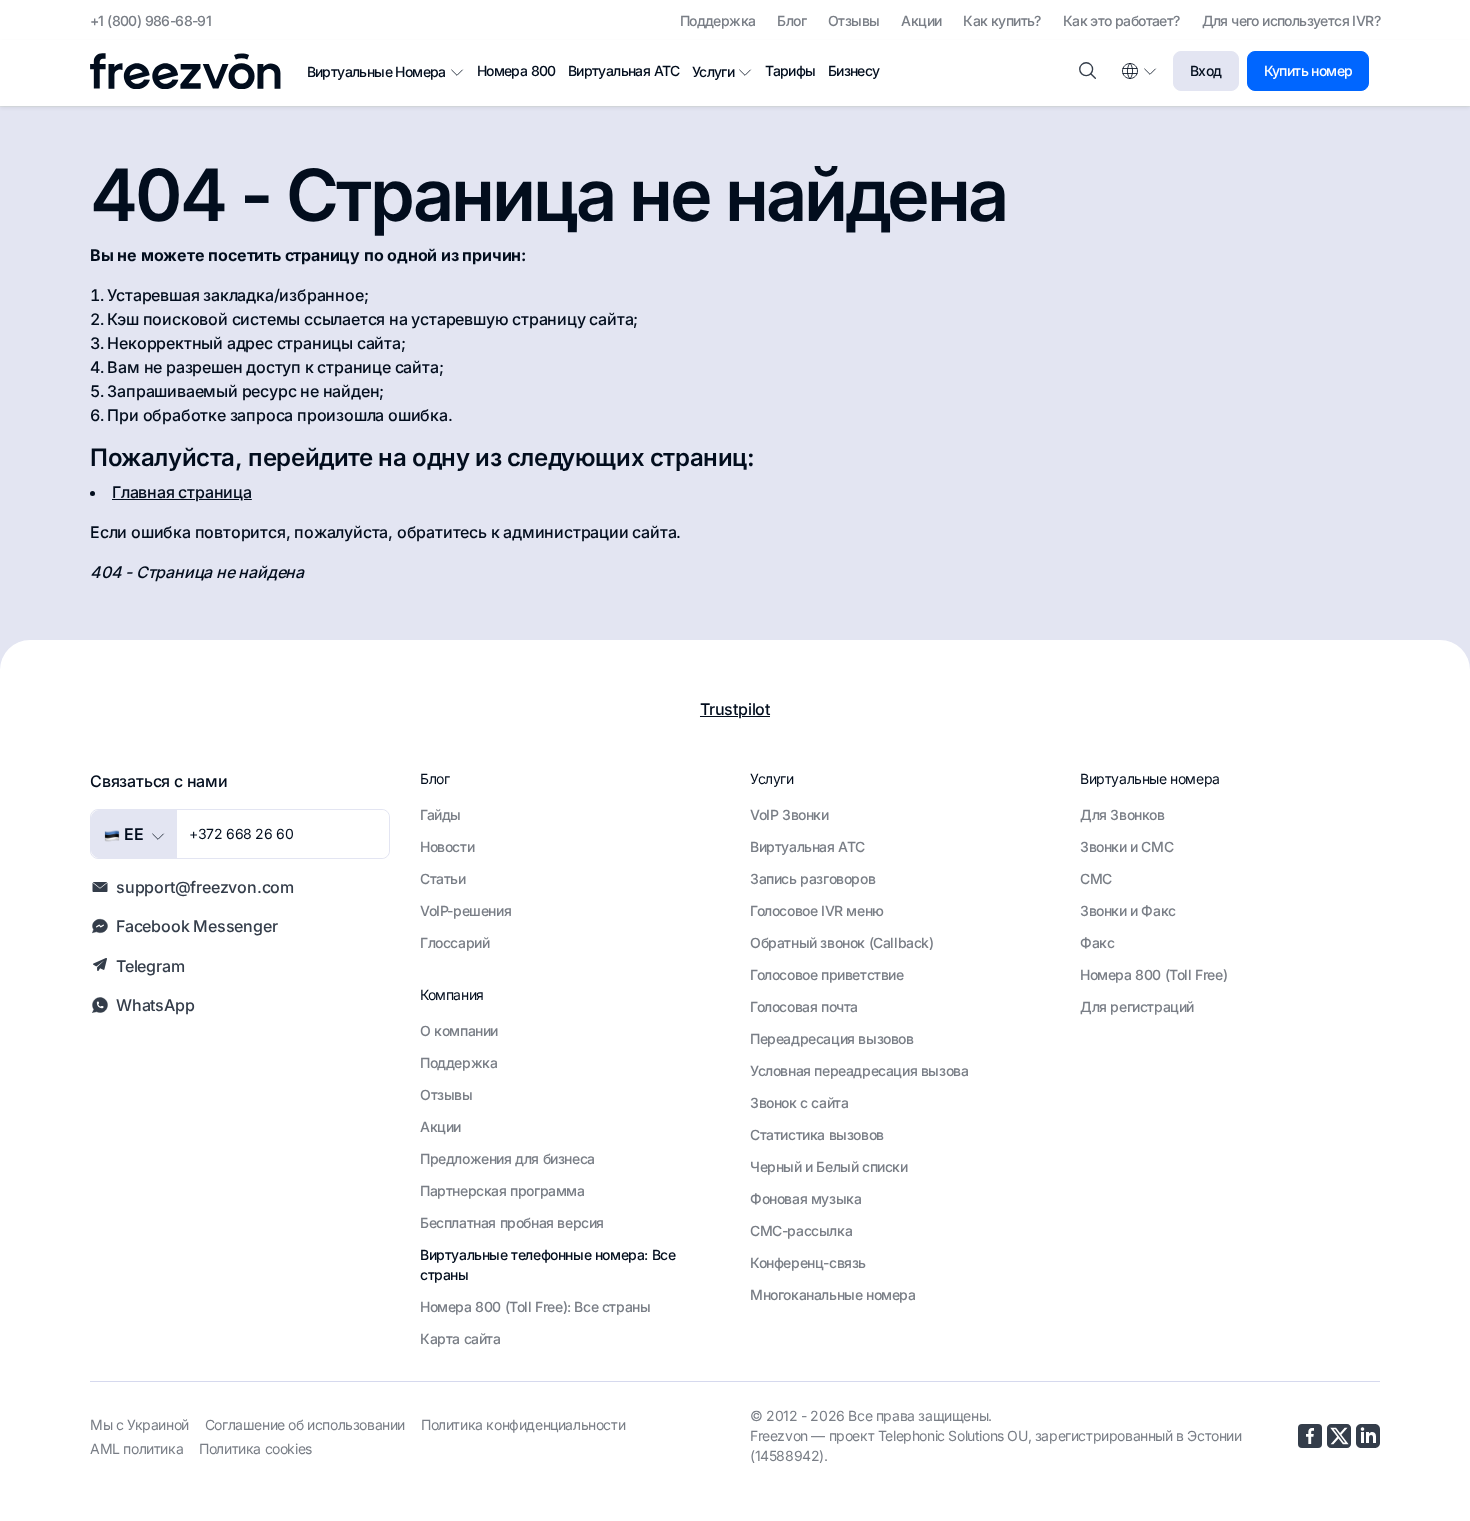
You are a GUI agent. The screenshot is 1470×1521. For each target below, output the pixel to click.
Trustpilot (735, 709)
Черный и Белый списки (829, 1166)
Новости (447, 846)
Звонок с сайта (799, 1102)
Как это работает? (1121, 20)
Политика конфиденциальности (523, 1424)
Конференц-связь (808, 1262)
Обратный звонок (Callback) (842, 942)
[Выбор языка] (1138, 71)
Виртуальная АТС (624, 70)
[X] (1339, 1436)
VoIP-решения (465, 910)
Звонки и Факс (1128, 910)
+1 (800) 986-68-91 (150, 20)
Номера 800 (516, 70)
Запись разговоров (812, 878)
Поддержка (718, 20)
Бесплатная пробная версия (512, 1222)
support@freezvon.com (205, 887)
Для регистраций (1137, 1006)
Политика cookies (255, 1448)
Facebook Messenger (196, 926)
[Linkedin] (1368, 1436)
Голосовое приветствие (827, 974)
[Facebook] (1310, 1436)
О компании (459, 1030)
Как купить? (1001, 20)
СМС (1096, 878)
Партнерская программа (502, 1190)
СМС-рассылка (801, 1230)
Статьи (443, 878)
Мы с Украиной (139, 1424)
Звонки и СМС (1126, 846)
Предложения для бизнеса (507, 1158)
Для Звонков (1122, 814)
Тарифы (790, 70)
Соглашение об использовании (305, 1424)
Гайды (440, 814)
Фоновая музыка (805, 1198)
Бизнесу (854, 70)
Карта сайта (460, 1338)
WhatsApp (155, 1005)
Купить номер (1308, 70)
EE (132, 834)
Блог (791, 20)
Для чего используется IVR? (1291, 20)
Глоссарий (454, 942)
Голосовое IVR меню (817, 910)
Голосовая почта (804, 1006)
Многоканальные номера (833, 1294)
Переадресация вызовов (832, 1038)
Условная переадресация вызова (859, 1070)
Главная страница (182, 492)
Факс (1097, 942)
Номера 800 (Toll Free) (1153, 974)
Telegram (150, 966)
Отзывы (853, 20)
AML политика (136, 1448)
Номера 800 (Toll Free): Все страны (535, 1306)
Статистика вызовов (817, 1134)
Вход (1206, 70)
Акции (921, 20)
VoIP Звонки (789, 814)
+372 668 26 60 (241, 833)
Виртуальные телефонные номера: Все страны (547, 1264)
